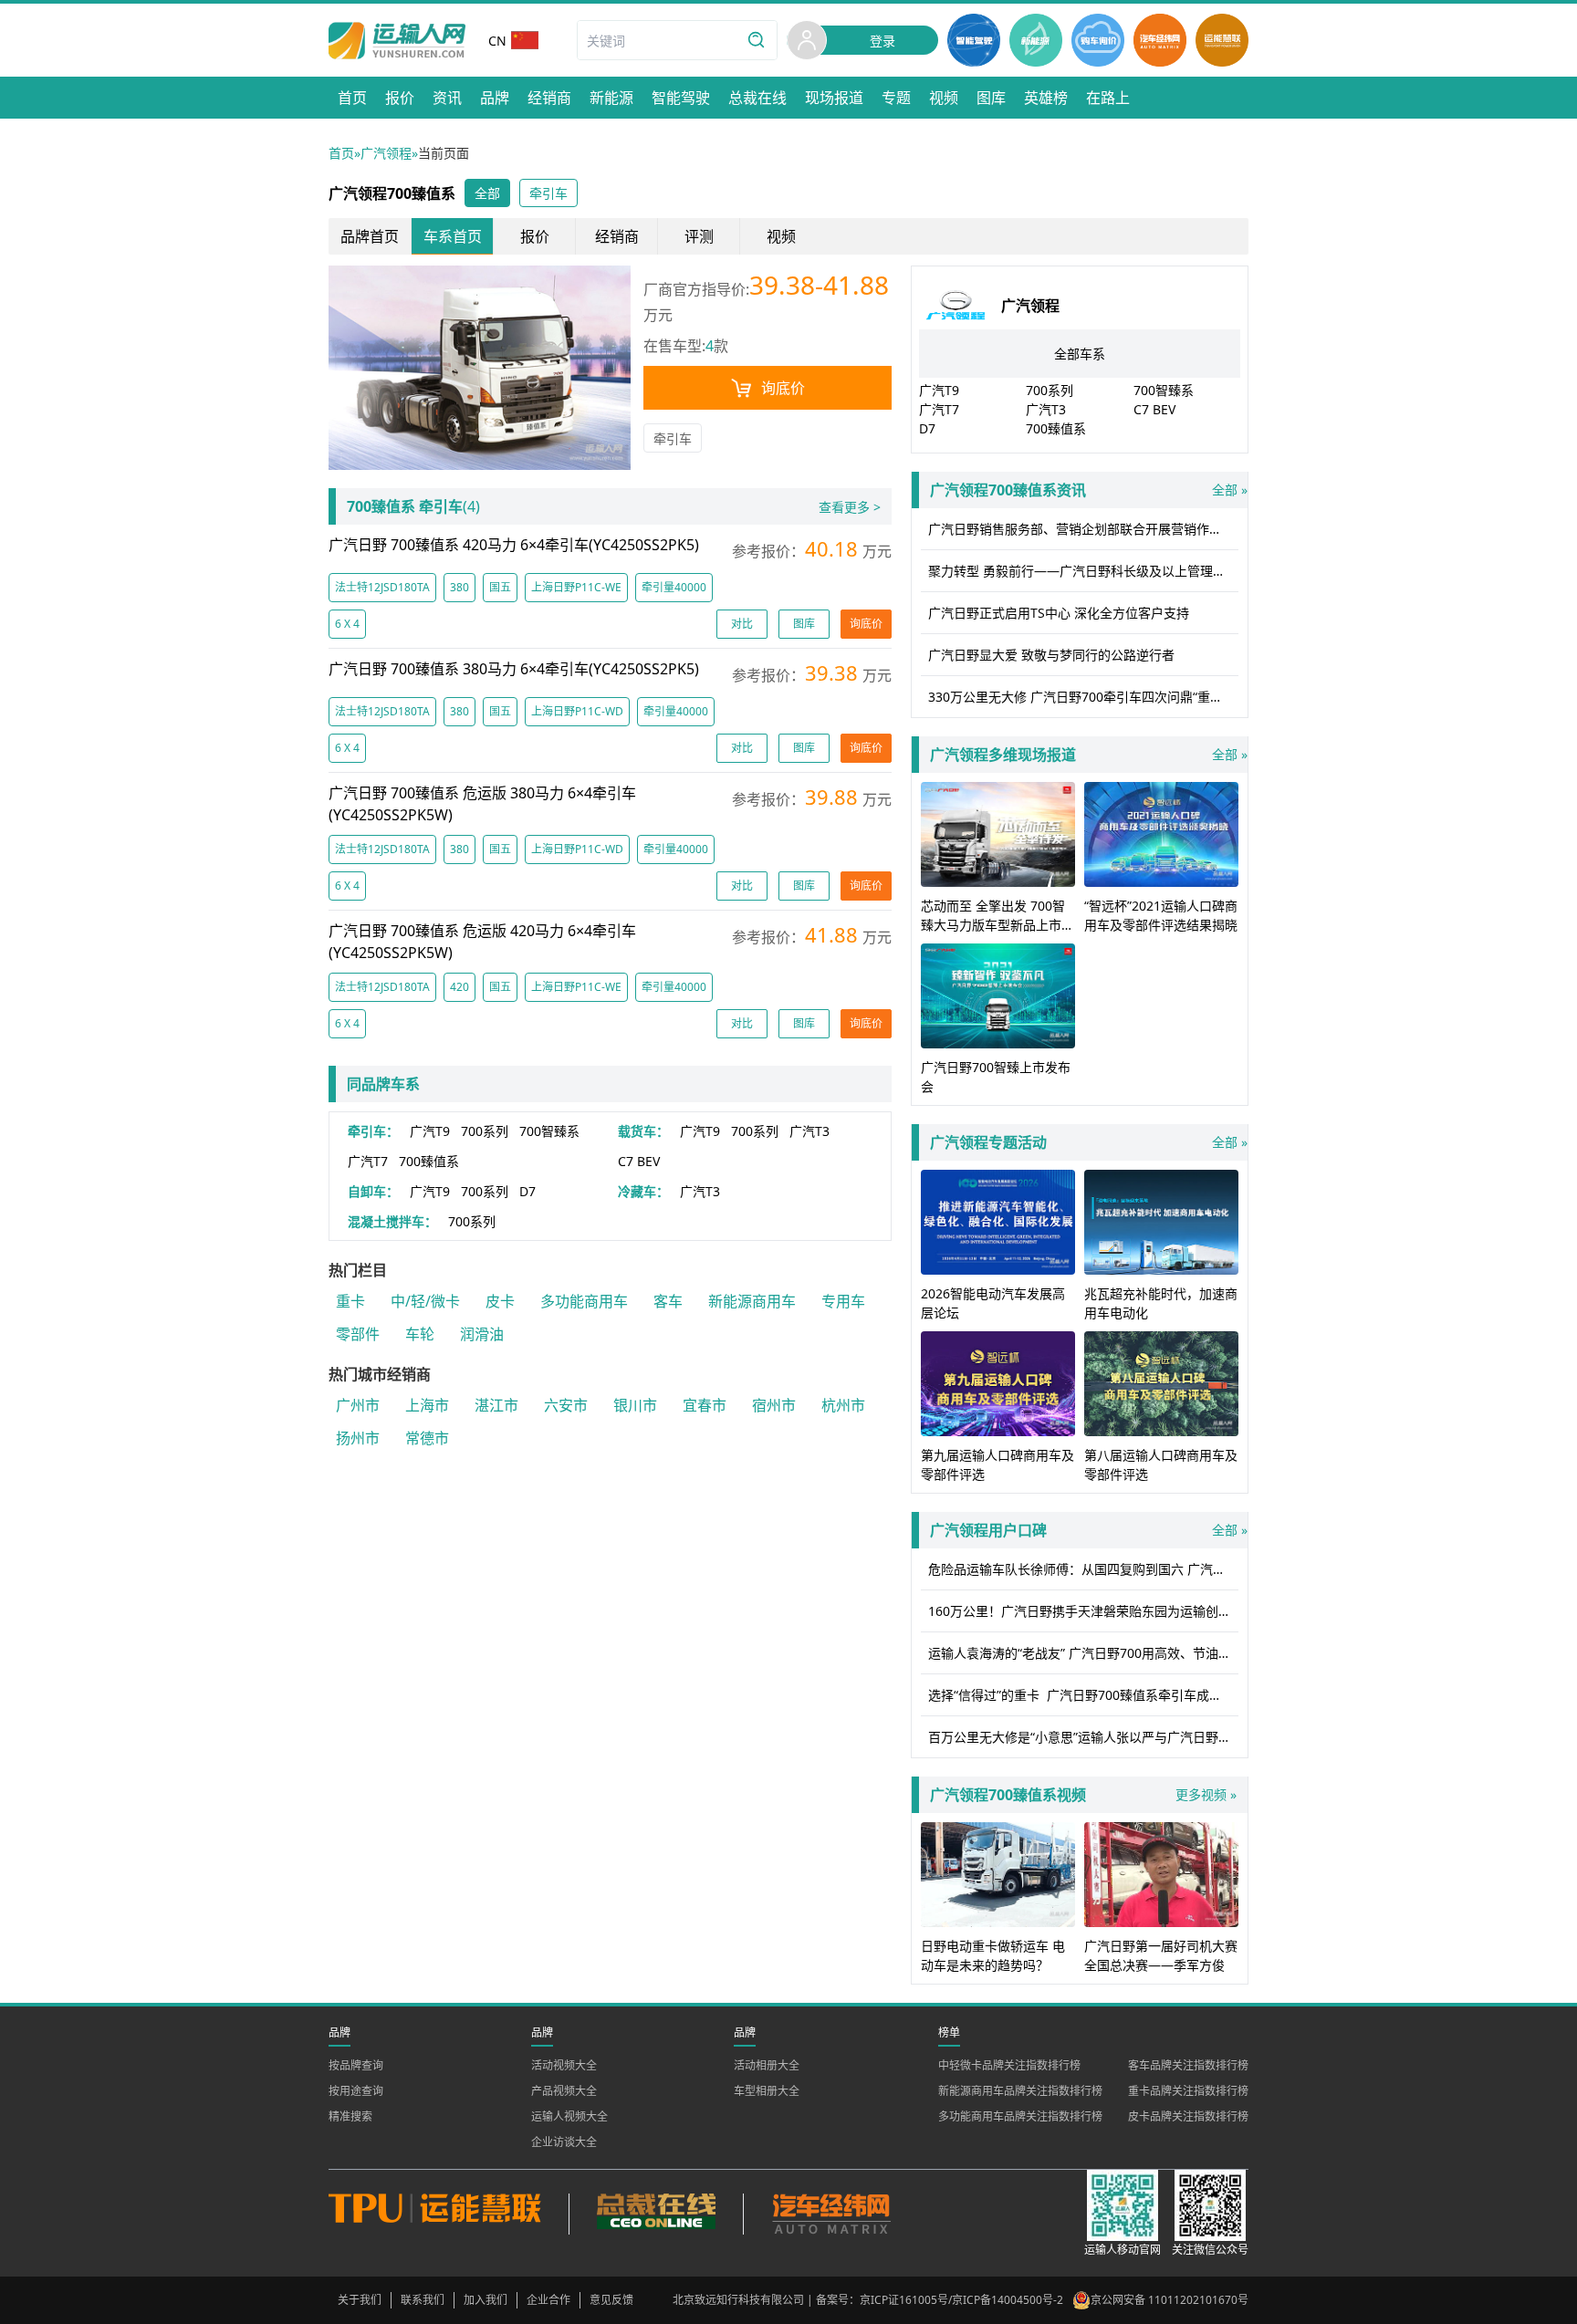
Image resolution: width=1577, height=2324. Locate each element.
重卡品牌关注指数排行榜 (1188, 2091)
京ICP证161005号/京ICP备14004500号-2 (961, 2300)
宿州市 (774, 1405)
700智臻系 (549, 1131)
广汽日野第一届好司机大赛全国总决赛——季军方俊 (1161, 1955)
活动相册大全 (767, 2065)
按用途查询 (356, 2091)
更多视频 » (1206, 1794)
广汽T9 (430, 1131)
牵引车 (673, 438)
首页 (341, 153)
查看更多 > (850, 507)
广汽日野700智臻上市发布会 (996, 1077)
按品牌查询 (356, 2065)
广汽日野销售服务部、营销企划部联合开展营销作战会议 (1083, 529)
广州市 (358, 1405)
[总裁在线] (656, 2214)
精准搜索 (350, 2116)
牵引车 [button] (548, 193)
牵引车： (373, 1131)
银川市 (635, 1405)
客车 (668, 1301)
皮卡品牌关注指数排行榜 (1188, 2116)
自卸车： (373, 1191)
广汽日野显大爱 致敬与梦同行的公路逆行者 (1051, 655)
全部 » (1089, 490)
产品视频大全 (564, 2091)
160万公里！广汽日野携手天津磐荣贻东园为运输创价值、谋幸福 (1083, 1611)
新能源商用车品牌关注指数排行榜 (1020, 2091)
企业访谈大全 (564, 2142)
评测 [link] (699, 236)
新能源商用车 (752, 1301)
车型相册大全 (767, 2091)
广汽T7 (368, 1161)
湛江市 (496, 1405)
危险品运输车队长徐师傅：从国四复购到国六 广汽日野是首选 (1083, 1569)
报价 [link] (535, 236)
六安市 (566, 1405)
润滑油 (482, 1334)
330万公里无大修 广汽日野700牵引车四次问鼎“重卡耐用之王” (1083, 697)
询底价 (783, 388)
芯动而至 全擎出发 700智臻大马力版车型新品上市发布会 (997, 925)
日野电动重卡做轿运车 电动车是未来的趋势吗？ (993, 1955)
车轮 (420, 1334)
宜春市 (705, 1405)
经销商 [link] (617, 236)
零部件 (358, 1334)
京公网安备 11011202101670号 (1170, 2300)
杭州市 (843, 1405)
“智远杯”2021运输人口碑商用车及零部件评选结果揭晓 (1161, 915)
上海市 (427, 1405)
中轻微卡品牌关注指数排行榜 (1009, 2065)
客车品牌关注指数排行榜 (1188, 2065)
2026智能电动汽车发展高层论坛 (993, 1303)
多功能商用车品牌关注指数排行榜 (1020, 2116)
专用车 (843, 1301)
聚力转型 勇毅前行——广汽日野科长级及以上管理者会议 (1083, 571)
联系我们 (423, 2300)
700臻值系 (429, 1161)
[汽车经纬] (830, 2214)
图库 (804, 624)
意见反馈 (611, 2300)
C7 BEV (639, 1161)
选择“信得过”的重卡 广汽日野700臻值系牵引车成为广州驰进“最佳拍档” (1083, 1695)
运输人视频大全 (569, 2116)
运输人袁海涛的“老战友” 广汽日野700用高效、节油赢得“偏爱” (1083, 1653)
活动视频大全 (564, 2065)
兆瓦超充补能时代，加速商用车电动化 (1161, 1303)
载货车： (643, 1131)
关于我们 (360, 2300)
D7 (527, 1191)
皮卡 (500, 1301)
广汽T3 (809, 1131)
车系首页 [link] (453, 236)
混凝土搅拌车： (392, 1221)
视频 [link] (781, 236)
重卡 (350, 1301)
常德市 (427, 1438)
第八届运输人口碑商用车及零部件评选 (1161, 1464)
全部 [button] (487, 193)
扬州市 (358, 1438)
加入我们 (486, 2300)
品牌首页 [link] (370, 236)
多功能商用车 (584, 1301)
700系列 (485, 1131)
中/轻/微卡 (425, 1301)
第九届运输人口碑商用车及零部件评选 (997, 1464)
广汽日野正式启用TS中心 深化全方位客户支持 (1059, 613)
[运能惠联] (449, 2214)
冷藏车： (643, 1191)
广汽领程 (386, 153)
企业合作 (548, 2300)
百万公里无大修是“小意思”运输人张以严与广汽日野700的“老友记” (1083, 1737)
